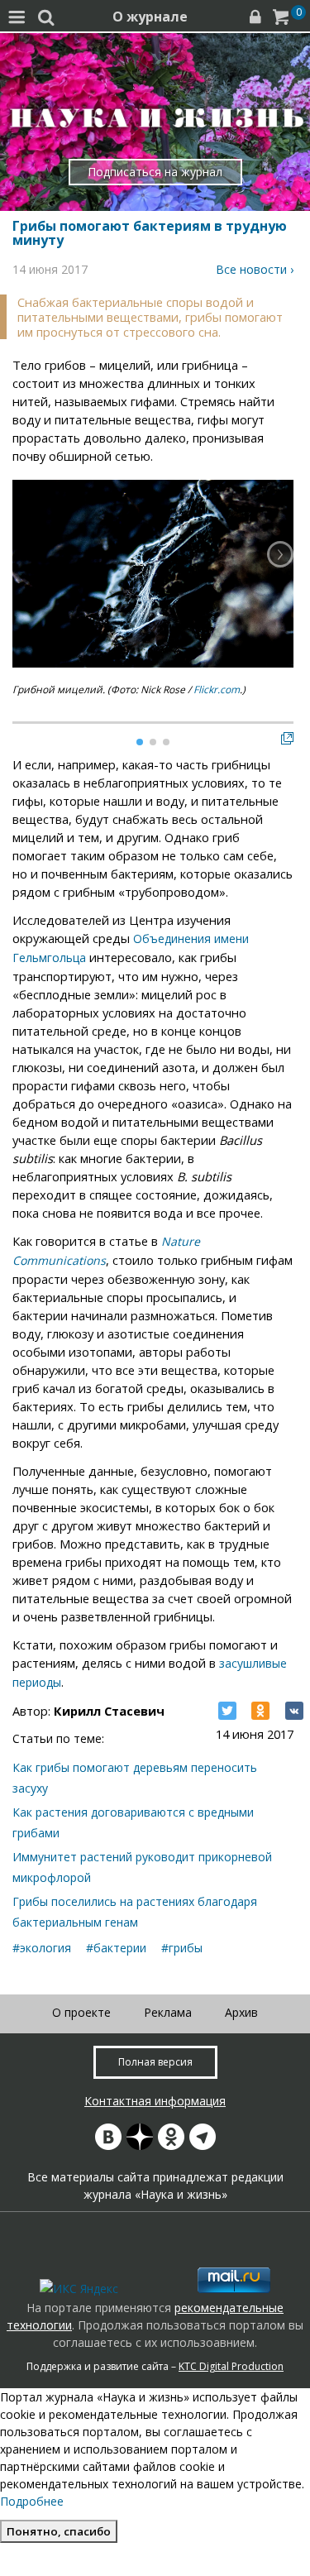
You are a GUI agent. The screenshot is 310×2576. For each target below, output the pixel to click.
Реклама (168, 2012)
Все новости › (255, 269)
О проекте (81, 2012)
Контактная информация (155, 2101)
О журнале (150, 17)
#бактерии (116, 1948)
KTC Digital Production (231, 2366)
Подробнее (32, 2501)
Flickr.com (217, 689)
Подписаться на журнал (155, 172)
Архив (241, 2012)
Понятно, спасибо (59, 2531)
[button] (280, 554)
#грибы (182, 1948)
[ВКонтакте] (294, 1711)
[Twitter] (227, 1711)
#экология (42, 1948)
